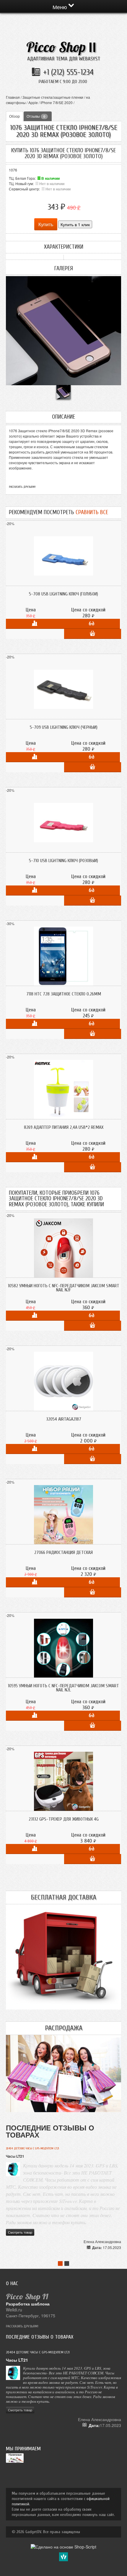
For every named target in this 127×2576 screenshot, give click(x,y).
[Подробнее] (91, 624)
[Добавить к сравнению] (34, 624)
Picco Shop (61, 47)
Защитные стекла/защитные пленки (53, 97)
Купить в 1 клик (75, 224)
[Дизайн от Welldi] (63, 2556)
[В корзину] (93, 634)
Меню (61, 7)
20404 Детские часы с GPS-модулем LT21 (32, 2148)
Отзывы (36, 116)
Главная (13, 97)
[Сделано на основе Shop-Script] (63, 2546)
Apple (33, 102)
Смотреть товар (20, 2232)
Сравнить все (92, 512)
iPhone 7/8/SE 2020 (57, 102)
